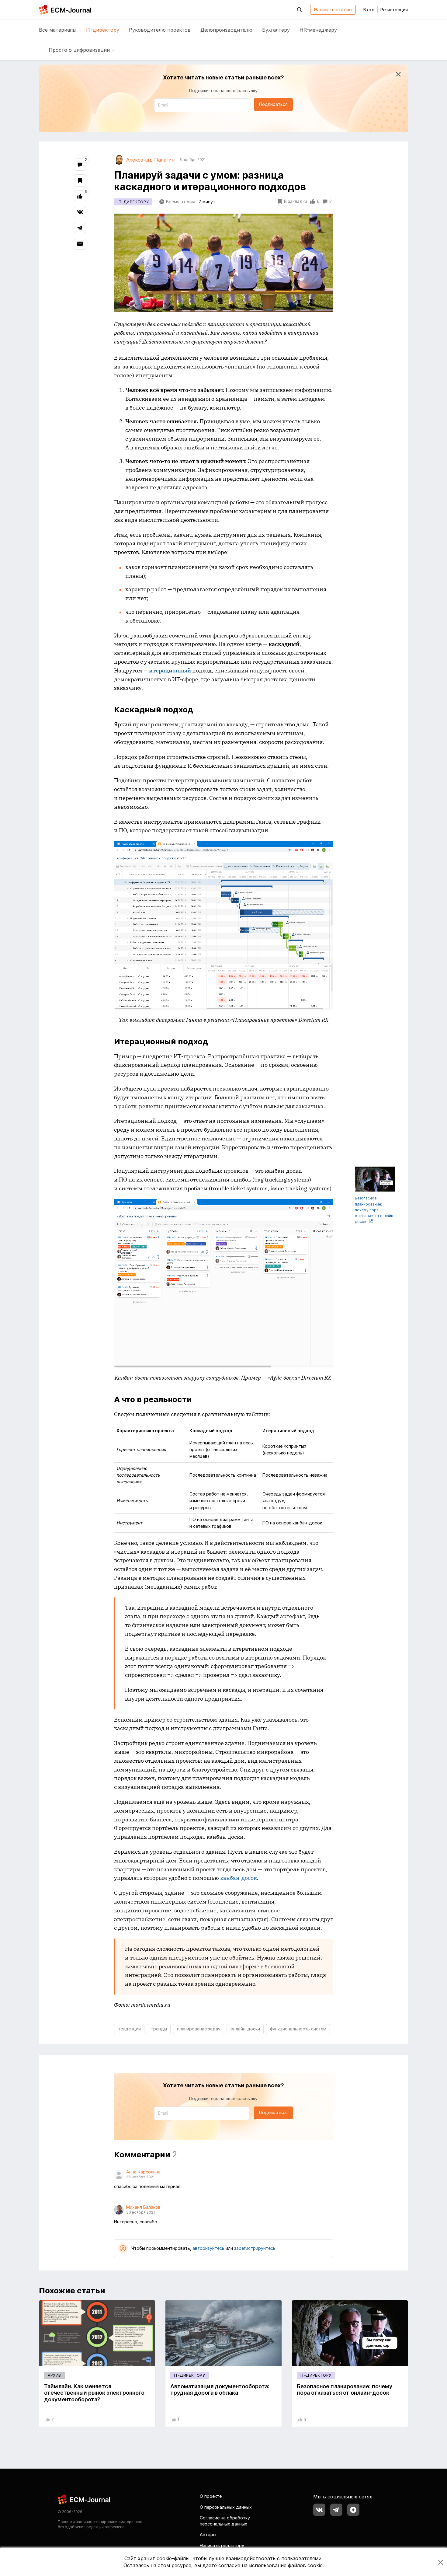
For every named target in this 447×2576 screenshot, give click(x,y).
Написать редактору (222, 2545)
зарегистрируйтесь (255, 2248)
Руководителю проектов (160, 30)
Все (58, 30)
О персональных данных (226, 2507)
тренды (159, 2029)
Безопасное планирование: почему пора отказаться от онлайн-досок (375, 1210)
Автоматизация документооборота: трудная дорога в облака (220, 2390)
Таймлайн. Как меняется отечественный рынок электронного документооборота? (94, 2393)
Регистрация (394, 10)
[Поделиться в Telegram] (80, 228)
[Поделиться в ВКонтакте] (80, 212)
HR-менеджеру (318, 30)
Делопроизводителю (226, 30)
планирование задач (199, 2029)
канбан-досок (238, 1878)
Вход (369, 10)
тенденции (129, 2029)
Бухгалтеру (276, 30)
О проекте (211, 2496)
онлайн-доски (245, 2029)
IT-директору (103, 30)
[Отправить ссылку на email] (80, 244)
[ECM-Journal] (84, 2499)
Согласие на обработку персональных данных (225, 2521)
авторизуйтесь (208, 2248)
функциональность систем (298, 2029)
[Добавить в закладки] (80, 180)
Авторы (208, 2534)
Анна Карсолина (143, 2172)
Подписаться (273, 104)
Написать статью (333, 10)
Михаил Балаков (143, 2207)
